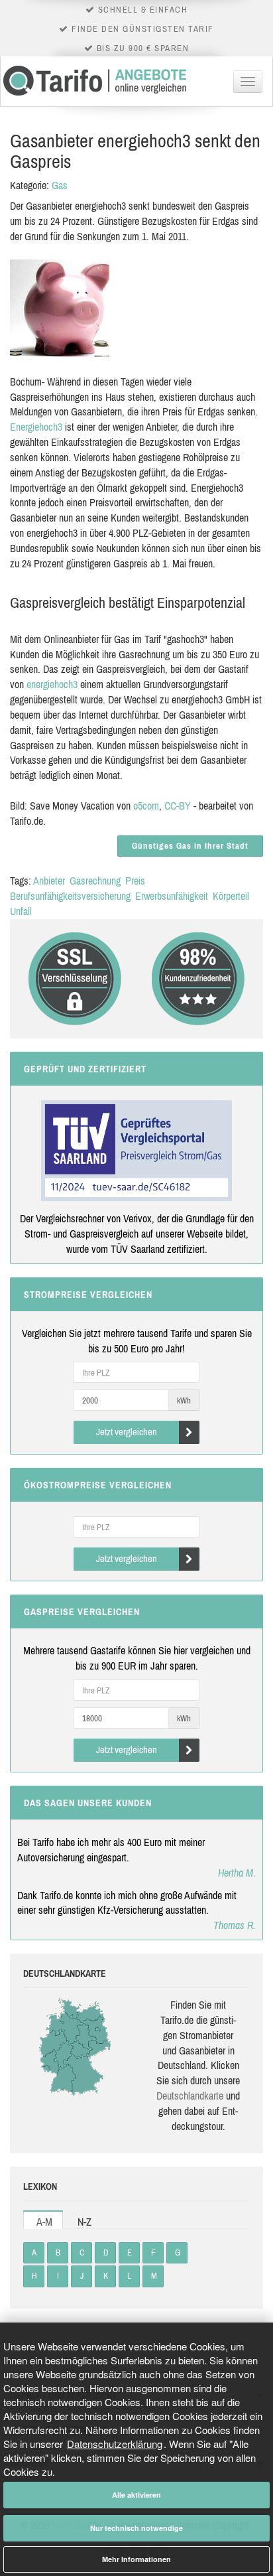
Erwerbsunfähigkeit (172, 896)
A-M (44, 2222)
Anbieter (49, 881)
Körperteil (231, 896)
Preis (135, 881)
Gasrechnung (95, 881)
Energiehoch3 (36, 427)
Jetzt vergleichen (127, 1432)
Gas (60, 185)
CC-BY (178, 806)
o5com (146, 806)
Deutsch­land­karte (190, 2096)
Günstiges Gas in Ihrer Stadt (190, 846)
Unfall (21, 911)
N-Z (84, 2222)
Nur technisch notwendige (136, 2528)
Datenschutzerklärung (115, 2444)
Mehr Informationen (136, 2559)
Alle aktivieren (136, 2495)
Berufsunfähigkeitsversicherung (70, 896)
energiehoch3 (52, 684)
